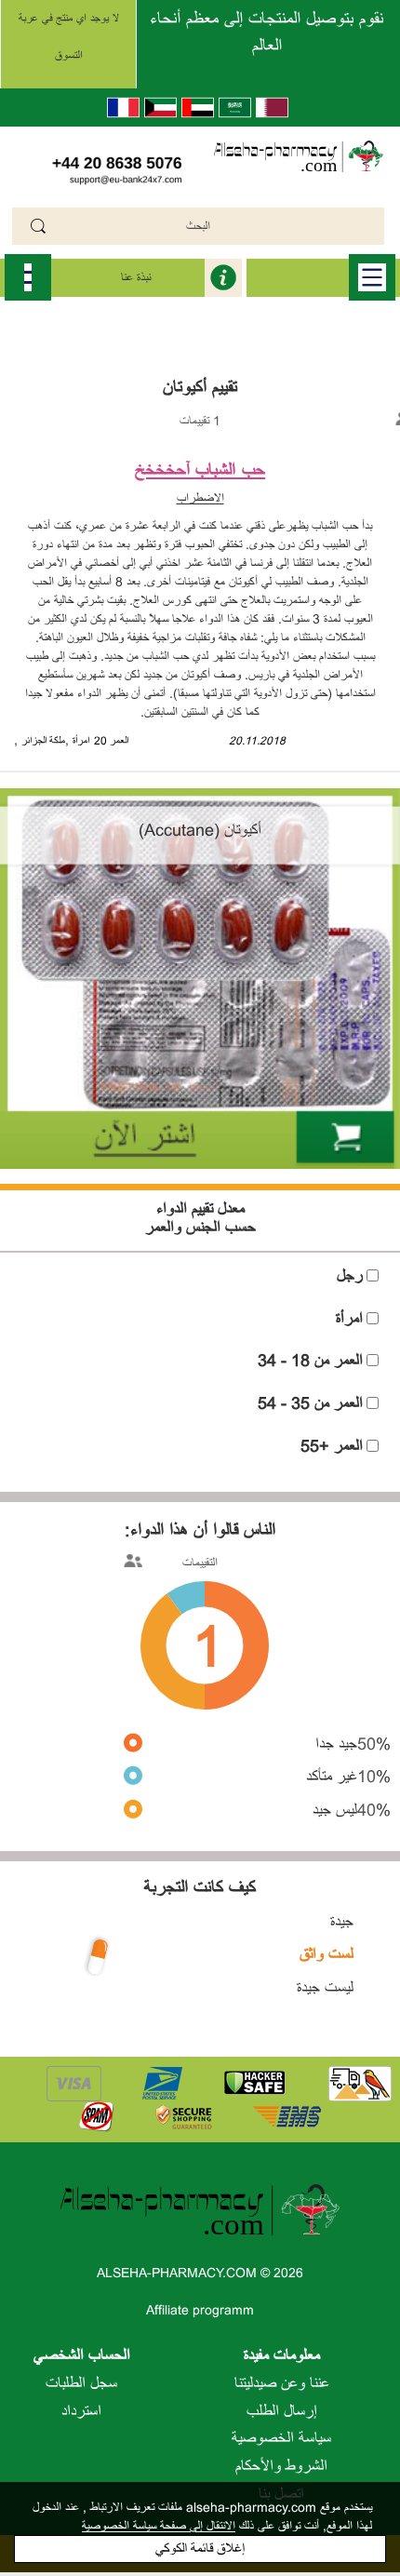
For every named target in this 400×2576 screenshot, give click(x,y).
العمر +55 (332, 1446)
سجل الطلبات (81, 2383)
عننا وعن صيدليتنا (282, 2383)
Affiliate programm (200, 2310)
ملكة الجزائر (43, 741)
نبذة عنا (136, 277)
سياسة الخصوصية (281, 2438)
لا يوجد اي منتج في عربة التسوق (69, 37)
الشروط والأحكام (281, 2466)
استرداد (81, 2411)
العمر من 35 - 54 (310, 1403)
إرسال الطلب (282, 2411)
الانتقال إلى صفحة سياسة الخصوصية (159, 2526)
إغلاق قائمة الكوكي (200, 2549)
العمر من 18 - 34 (310, 1361)
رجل (350, 1276)
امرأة (81, 741)
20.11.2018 (257, 741)
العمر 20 (111, 741)
